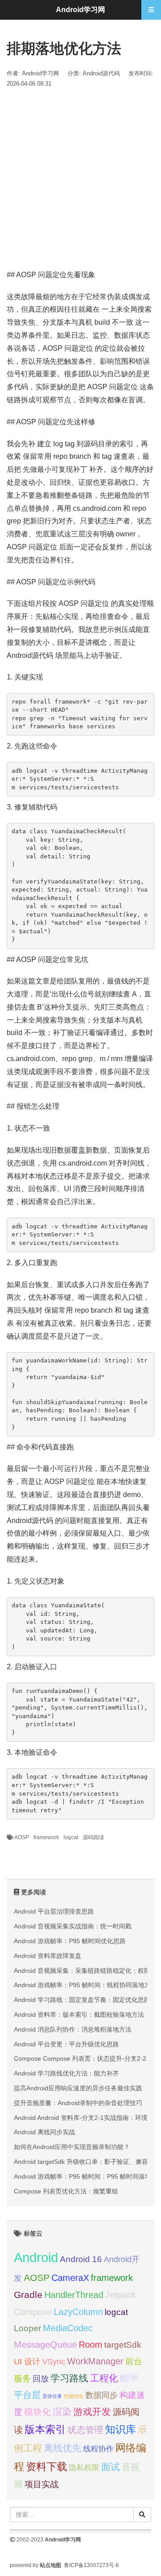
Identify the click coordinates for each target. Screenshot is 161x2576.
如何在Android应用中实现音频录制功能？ (72, 2147)
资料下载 (47, 2467)
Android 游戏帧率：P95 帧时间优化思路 (70, 1941)
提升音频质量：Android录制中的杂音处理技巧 (78, 2103)
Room (91, 2344)
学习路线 (69, 2378)
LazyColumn (78, 2312)
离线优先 (63, 2448)
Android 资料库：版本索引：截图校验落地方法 (79, 2015)
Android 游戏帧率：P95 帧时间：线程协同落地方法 (85, 1985)
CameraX (70, 2278)
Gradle (28, 2295)
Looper (28, 2328)
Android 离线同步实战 (44, 2132)
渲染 (62, 2412)
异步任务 (52, 2396)
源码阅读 (93, 1837)
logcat (71, 1837)
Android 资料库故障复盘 (48, 1956)
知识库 (121, 2429)
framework (46, 1837)
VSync (54, 2361)
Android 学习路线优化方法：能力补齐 (66, 2073)
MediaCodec (68, 2328)
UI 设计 (27, 2362)
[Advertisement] (80, 179)
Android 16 (81, 2259)
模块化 (38, 2412)
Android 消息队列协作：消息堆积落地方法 (73, 2029)
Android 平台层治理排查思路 (54, 1911)
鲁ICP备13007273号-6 (91, 2565)
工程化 (104, 2378)
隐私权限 (84, 2467)
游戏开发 (92, 2412)
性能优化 (74, 2396)
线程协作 (98, 2449)
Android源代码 (101, 73)
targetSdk (123, 2345)
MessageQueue (45, 2345)
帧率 (129, 2378)
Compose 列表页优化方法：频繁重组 (66, 2191)
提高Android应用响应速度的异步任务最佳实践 (78, 2088)
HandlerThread (74, 2295)
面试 (110, 2467)
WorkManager (95, 2361)
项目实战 (42, 2484)
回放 (41, 2379)
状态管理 (85, 2430)
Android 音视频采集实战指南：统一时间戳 (73, 1926)
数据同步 (102, 2395)
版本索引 (45, 2429)
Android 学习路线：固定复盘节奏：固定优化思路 (82, 2000)
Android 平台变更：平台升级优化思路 (66, 2044)
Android (36, 2257)
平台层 (27, 2395)
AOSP (22, 1837)
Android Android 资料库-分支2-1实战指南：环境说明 (87, 2118)
